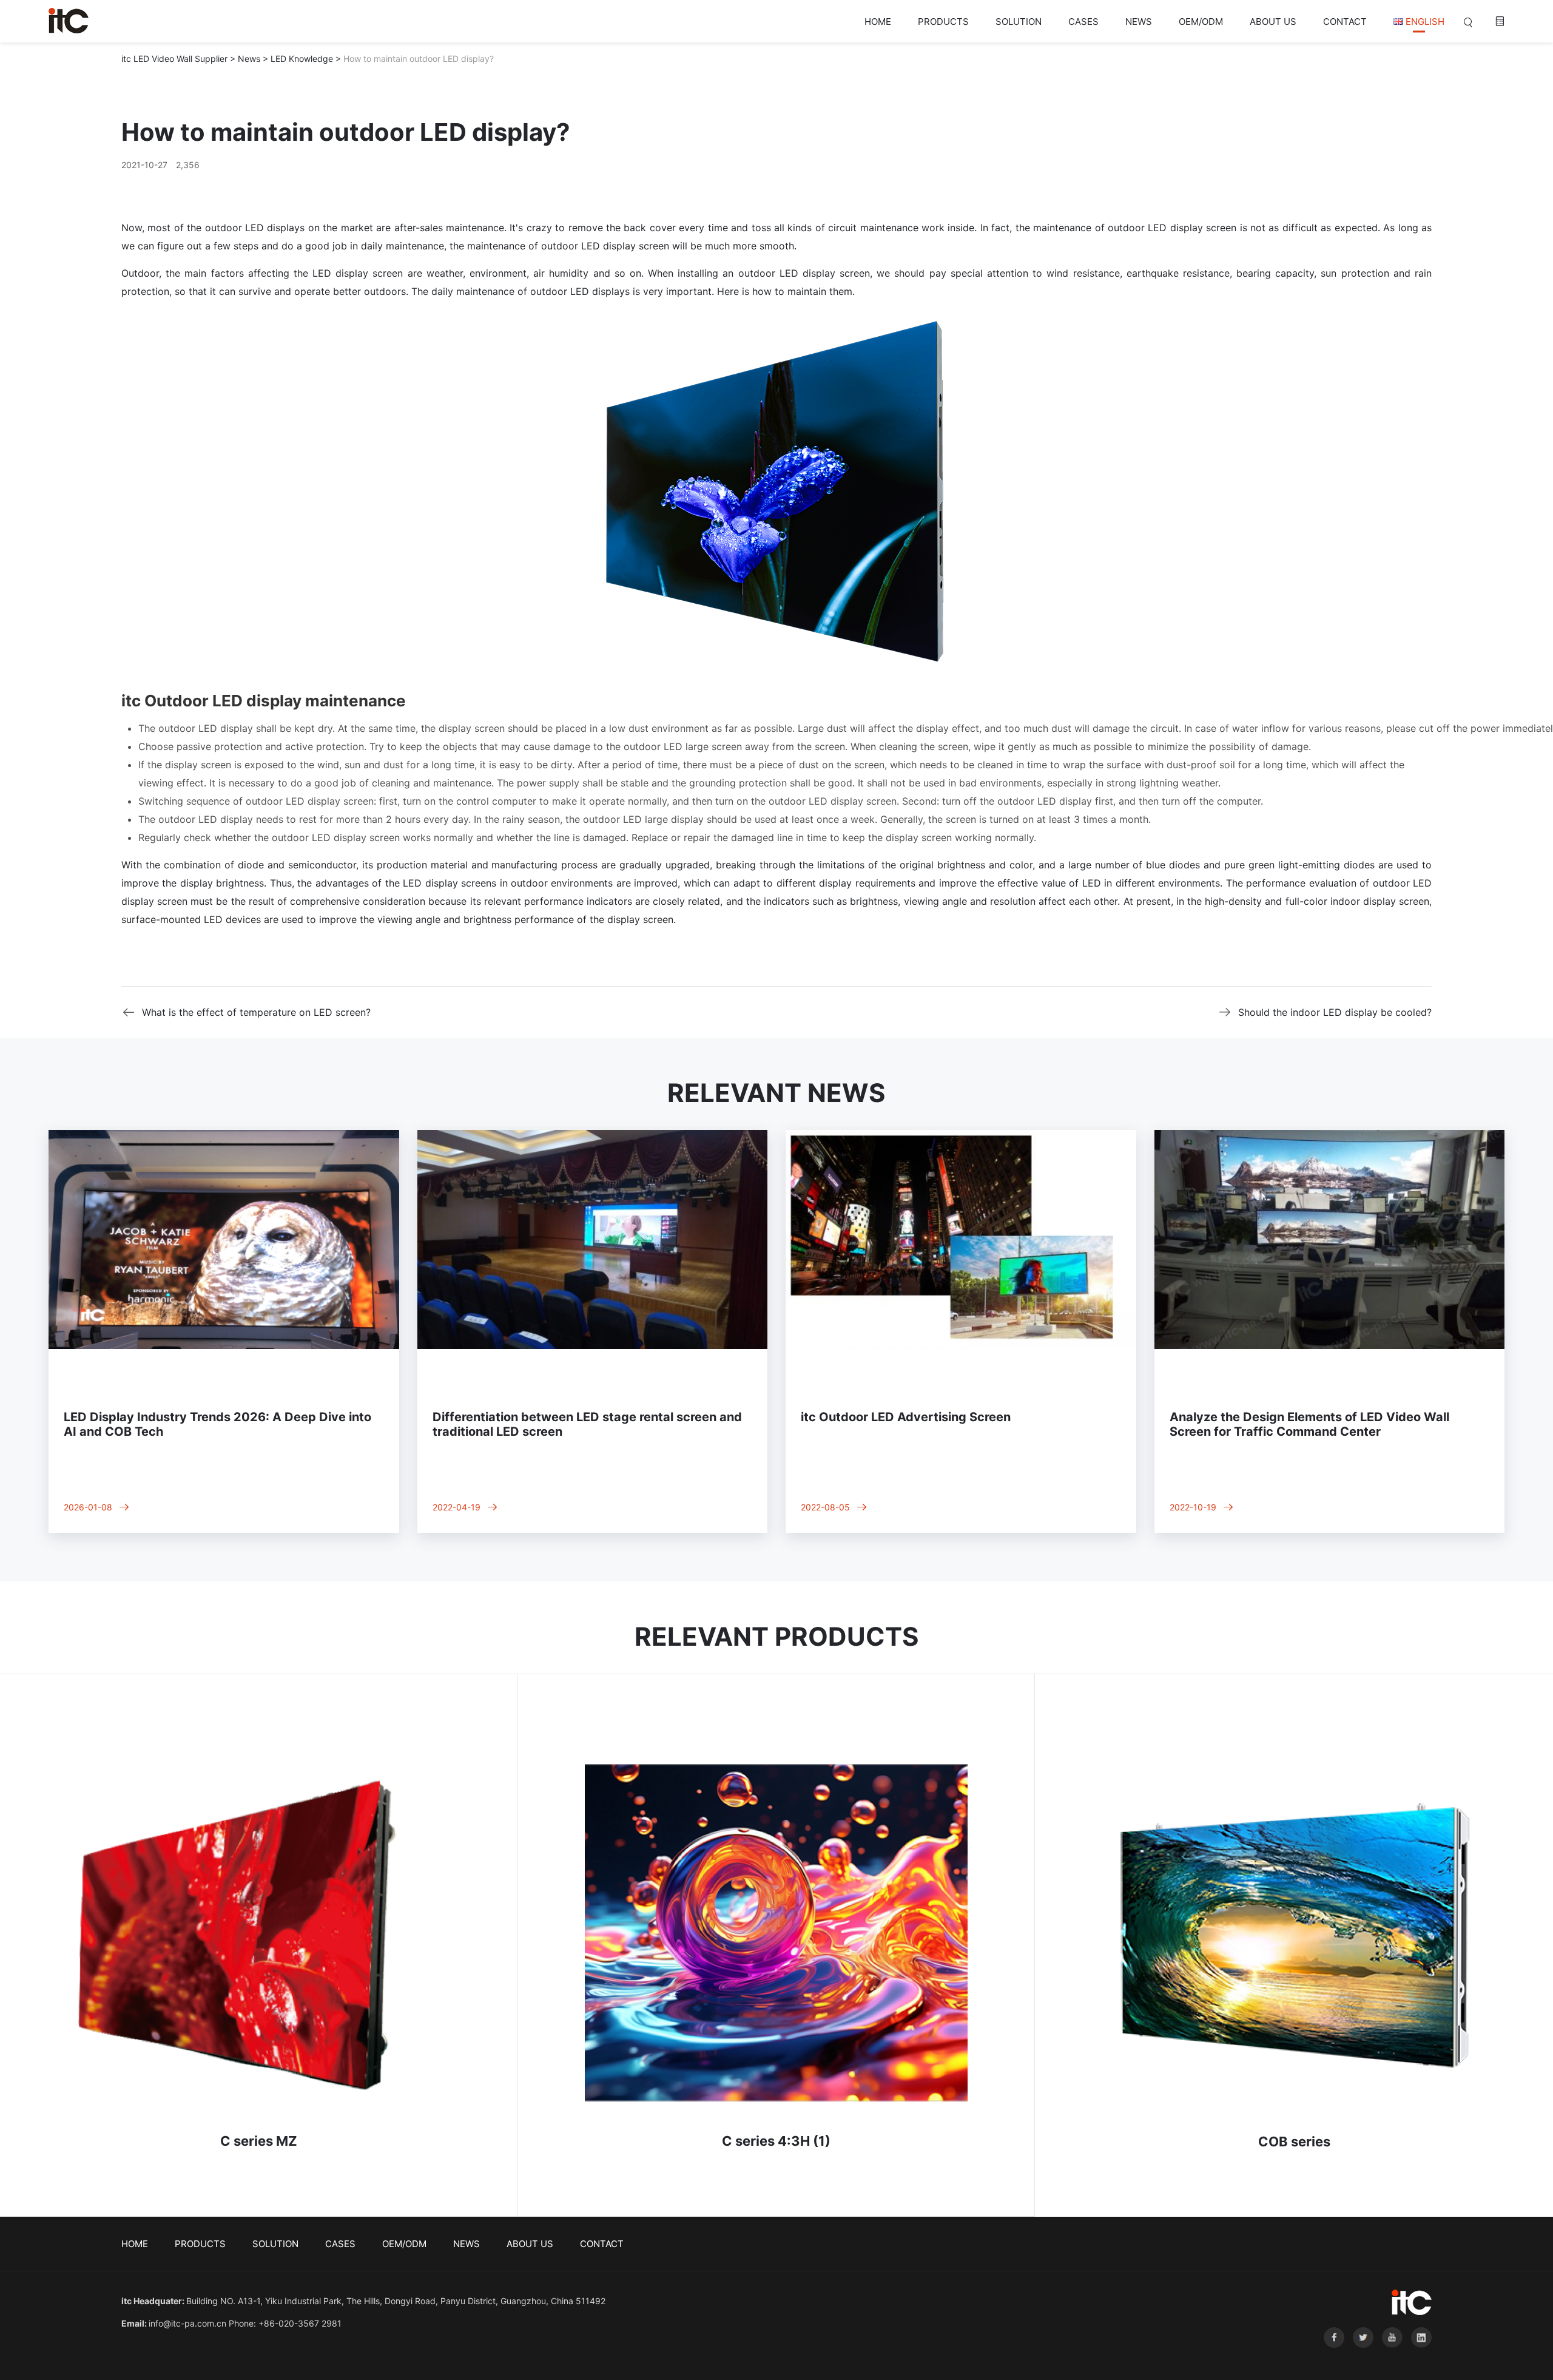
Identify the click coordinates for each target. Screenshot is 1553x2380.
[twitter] (1361, 2357)
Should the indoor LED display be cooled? (1335, 1012)
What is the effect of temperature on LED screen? (256, 1012)
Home (878, 22)
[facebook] (1332, 2357)
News (1139, 22)
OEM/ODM (1201, 22)
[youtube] (1390, 2357)
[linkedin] (1418, 2357)
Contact (1345, 22)
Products (943, 22)
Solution (1019, 22)
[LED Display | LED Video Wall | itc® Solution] (69, 21)
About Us (1273, 22)
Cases (1083, 22)
